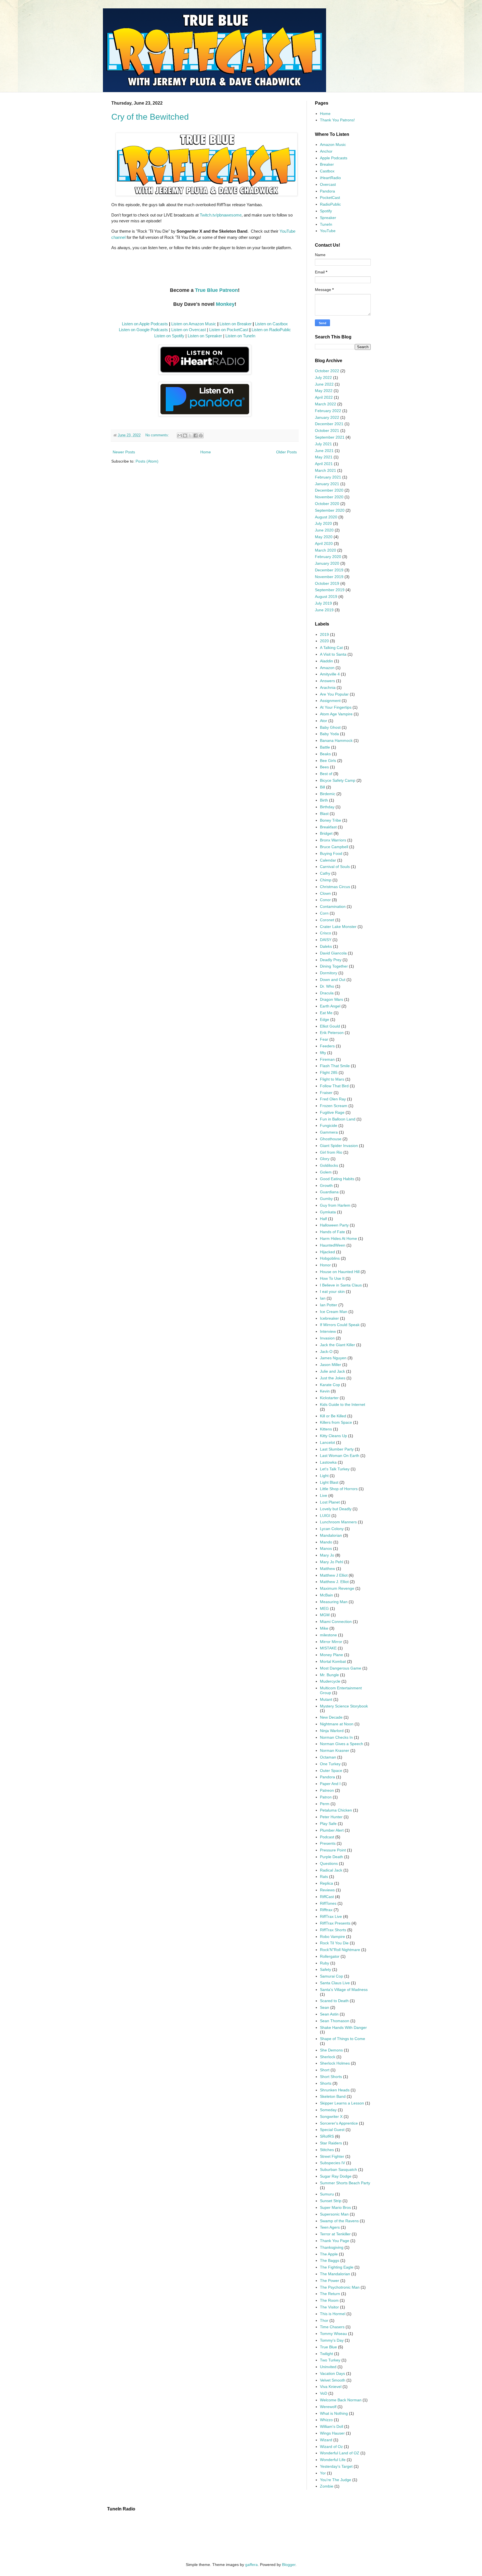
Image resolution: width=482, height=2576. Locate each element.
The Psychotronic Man (340, 2287)
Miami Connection (336, 1622)
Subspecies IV (332, 2163)
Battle (325, 747)
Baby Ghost (330, 727)
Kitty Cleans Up (333, 1436)
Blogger (289, 2565)
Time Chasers (332, 2327)
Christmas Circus (335, 887)
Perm (325, 1804)
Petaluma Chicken (336, 1810)
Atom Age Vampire (336, 714)
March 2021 (326, 470)
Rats (324, 1877)
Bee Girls (328, 761)
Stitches (327, 2150)
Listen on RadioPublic (271, 330)
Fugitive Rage (332, 1112)
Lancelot (327, 1442)
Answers (327, 681)
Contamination (333, 906)
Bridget (326, 833)
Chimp (326, 880)
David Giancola (333, 953)
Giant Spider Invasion (339, 1146)
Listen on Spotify (169, 336)
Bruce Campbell (334, 847)
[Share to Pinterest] (201, 436)
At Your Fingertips (336, 707)
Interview (328, 1331)
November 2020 (329, 497)
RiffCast (327, 1897)
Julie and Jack (332, 1371)
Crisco (326, 933)
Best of (326, 774)
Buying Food (331, 853)
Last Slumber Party (337, 1449)
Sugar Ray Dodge (336, 2176)
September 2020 (330, 510)
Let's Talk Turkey (335, 1469)
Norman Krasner (335, 1750)
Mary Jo (327, 1555)
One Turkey (330, 1764)
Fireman (327, 1059)
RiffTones (328, 1903)
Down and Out (333, 980)
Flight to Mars (332, 1079)
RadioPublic (330, 204)
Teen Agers (330, 2227)
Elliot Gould (330, 1026)
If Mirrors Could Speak (340, 1325)
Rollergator (330, 1956)
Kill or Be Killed (333, 1416)
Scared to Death (334, 2001)
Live (324, 1495)
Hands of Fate (332, 1232)
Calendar (328, 860)
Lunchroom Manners (338, 1522)
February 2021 (328, 477)
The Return (330, 2294)
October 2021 (327, 430)
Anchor (326, 151)
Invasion (327, 1338)
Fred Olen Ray (333, 1099)
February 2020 (328, 557)
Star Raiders (331, 2143)
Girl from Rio (331, 1152)
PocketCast (330, 198)
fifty (323, 1053)
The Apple (329, 2254)
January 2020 (327, 563)
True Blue (328, 2347)
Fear (324, 1039)
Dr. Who (327, 986)
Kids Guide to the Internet (343, 1404)
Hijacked (327, 1252)
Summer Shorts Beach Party (345, 2183)
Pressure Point (333, 1850)
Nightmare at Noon (337, 1724)
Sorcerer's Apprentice (339, 2123)
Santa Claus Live (335, 1983)
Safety (326, 1969)
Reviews (327, 1890)
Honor (325, 1265)
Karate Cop (330, 1385)
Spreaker (328, 218)
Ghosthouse (331, 1139)
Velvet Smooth (333, 2380)
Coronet (327, 920)
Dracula (327, 993)
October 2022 (327, 371)
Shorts (326, 2083)
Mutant (326, 1699)
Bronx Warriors (333, 840)
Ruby (325, 1963)
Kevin (325, 1391)
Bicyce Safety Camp (338, 780)
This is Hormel (333, 2314)
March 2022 (326, 404)
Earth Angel (330, 1006)
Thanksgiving (332, 2247)
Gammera (329, 1132)
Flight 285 (329, 1072)
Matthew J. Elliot (334, 1582)
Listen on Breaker (236, 324)
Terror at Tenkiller (335, 2234)
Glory (325, 1159)
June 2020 (324, 530)
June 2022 (324, 384)
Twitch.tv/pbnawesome (221, 215)
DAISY (326, 940)
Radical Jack (331, 1870)
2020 (324, 641)
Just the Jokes (333, 1378)
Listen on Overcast (189, 330)
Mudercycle (330, 1681)
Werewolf (328, 2407)
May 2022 (324, 391)
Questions (329, 1863)
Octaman (328, 1757)
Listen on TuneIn (240, 336)
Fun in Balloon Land (338, 1119)
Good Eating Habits (337, 1179)
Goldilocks (329, 1165)
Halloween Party (334, 1225)
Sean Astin (329, 2014)
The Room (329, 2300)
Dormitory (329, 973)
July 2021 (323, 444)
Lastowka (328, 1462)
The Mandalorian (335, 2274)
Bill (322, 787)
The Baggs (330, 2260)
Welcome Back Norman (341, 2400)
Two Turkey (330, 2360)
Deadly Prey (331, 960)
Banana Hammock (336, 740)
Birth (324, 800)
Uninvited (328, 2367)
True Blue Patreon (216, 290)
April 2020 (324, 543)
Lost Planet (330, 1502)
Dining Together (334, 966)
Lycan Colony (332, 1529)
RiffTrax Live (331, 1916)
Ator (324, 721)
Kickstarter (329, 1398)
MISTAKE (328, 1648)
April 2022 (324, 397)
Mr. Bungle (329, 1675)
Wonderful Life (333, 2460)
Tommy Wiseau (333, 2334)
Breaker (327, 164)
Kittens (326, 1429)
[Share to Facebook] (196, 436)
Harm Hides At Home (338, 1238)
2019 (324, 634)
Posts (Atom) (147, 461)
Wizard (326, 2440)
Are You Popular (334, 694)
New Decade (331, 1717)
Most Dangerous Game (341, 1668)
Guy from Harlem (335, 1205)
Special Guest (332, 2130)
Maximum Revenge (337, 1588)
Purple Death (332, 1857)
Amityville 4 (330, 674)
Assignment (330, 701)
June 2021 (324, 451)
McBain (326, 1595)
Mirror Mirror (331, 1642)
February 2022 (328, 411)
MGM (325, 1615)
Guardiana (329, 1192)
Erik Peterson (332, 1033)
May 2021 (324, 457)
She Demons (331, 2050)
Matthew (327, 1569)
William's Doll (332, 2426)
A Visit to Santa (333, 654)
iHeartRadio (330, 178)
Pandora (327, 191)
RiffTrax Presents (335, 1923)
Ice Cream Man (334, 1312)
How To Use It (332, 1278)
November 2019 (329, 577)
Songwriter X (331, 2116)
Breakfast (328, 827)
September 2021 (330, 437)
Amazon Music (333, 145)
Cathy (325, 873)
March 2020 (326, 550)
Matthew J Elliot (334, 1575)
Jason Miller (331, 1365)
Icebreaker (329, 1318)
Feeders (327, 1046)
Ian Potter (329, 1305)
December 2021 (329, 424)
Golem (326, 1172)
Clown (325, 893)
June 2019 (324, 610)
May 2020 (324, 537)
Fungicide (329, 1125)
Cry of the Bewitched (150, 117)
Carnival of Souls (335, 867)
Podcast (327, 1837)
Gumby (326, 1199)
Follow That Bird (334, 1086)
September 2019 (330, 590)
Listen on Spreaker (205, 336)
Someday (328, 2110)
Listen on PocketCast (229, 330)
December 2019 (329, 570)
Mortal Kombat (333, 1661)
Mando (326, 1542)
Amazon (327, 668)
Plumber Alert (332, 1830)
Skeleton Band (333, 2096)
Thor (324, 2320)
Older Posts (286, 452)
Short (325, 2070)
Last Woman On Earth (340, 1456)
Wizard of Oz (331, 2447)
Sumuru (327, 2194)
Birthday (327, 807)
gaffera (251, 2565)
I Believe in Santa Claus (341, 1285)
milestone (328, 1635)
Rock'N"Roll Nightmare (340, 1950)
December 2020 (329, 490)
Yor (323, 2473)
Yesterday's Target (336, 2466)
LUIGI (325, 1516)
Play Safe (328, 1824)
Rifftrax (326, 1910)
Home (206, 452)
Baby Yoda (329, 734)
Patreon (327, 1790)
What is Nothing (334, 2413)
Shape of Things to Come (343, 2039)
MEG (324, 1608)
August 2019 (326, 597)
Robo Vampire (332, 1937)
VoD (324, 2393)
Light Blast (329, 1482)
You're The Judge (336, 2480)
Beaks (325, 754)
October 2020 (327, 504)
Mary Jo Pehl (332, 1562)
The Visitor (329, 2307)
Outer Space (331, 1771)
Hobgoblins (330, 1258)
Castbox (327, 171)
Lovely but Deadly (336, 1509)
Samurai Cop (332, 1976)
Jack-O (326, 1351)
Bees (324, 767)
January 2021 (327, 484)
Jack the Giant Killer (338, 1345)
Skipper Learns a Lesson (342, 2103)
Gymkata (328, 1212)
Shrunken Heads (335, 2090)
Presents (328, 1843)
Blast (324, 814)
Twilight (326, 2354)
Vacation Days (332, 2373)
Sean (325, 2007)
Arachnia (328, 687)
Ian (323, 1298)
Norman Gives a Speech (342, 1744)
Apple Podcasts (334, 158)
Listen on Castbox (271, 324)
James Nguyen (333, 1358)
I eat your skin (332, 1291)
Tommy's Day (332, 2340)
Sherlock (328, 2057)
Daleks (326, 946)
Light (324, 1476)
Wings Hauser (332, 2433)
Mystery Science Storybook (344, 1706)
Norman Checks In (336, 1737)
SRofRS (327, 2136)
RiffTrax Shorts (333, 1930)
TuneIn (326, 224)
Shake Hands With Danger (343, 2027)
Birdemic (328, 794)
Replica (326, 1883)
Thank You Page (335, 2241)
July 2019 (323, 603)
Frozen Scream (334, 1106)
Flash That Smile (335, 1066)
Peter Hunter (331, 1817)
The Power (330, 2281)
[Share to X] (190, 436)
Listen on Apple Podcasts (145, 324)
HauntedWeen (333, 1245)
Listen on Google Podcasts (143, 330)
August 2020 (326, 517)
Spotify (326, 211)
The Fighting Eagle (337, 2267)
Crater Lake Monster (338, 927)
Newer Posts (124, 452)
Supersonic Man (334, 2214)
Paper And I (330, 1784)
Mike (324, 1628)
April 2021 (324, 464)
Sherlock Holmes (335, 2063)
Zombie (327, 2486)
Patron (326, 1797)
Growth (326, 1185)
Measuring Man (334, 1602)
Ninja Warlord (332, 1731)
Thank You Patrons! (337, 120)
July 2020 (323, 523)
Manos (326, 1548)
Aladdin (326, 661)
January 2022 (327, 417)
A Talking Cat (331, 648)
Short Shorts (331, 2077)
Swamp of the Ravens (339, 2221)
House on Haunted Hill (340, 1272)
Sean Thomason (335, 2021)
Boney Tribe (331, 820)
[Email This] (180, 436)
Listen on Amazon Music (194, 324)
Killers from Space (336, 1422)
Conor (325, 900)
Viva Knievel (331, 2387)
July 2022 (323, 377)
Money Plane (332, 1655)
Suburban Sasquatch (338, 2169)
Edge (325, 1019)
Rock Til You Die (334, 1943)
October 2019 (327, 583)
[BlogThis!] (185, 436)
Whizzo (326, 2420)
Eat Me (326, 1013)
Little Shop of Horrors (339, 1489)
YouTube (328, 231)
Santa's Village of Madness (344, 1990)
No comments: (158, 435)
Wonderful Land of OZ (340, 2453)
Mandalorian (331, 1535)
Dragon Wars (332, 999)
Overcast (328, 184)
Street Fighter (332, 2156)
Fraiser (326, 1093)
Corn (324, 913)
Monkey (225, 304)
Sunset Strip (331, 2201)
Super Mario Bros (335, 2207)
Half (323, 1219)
